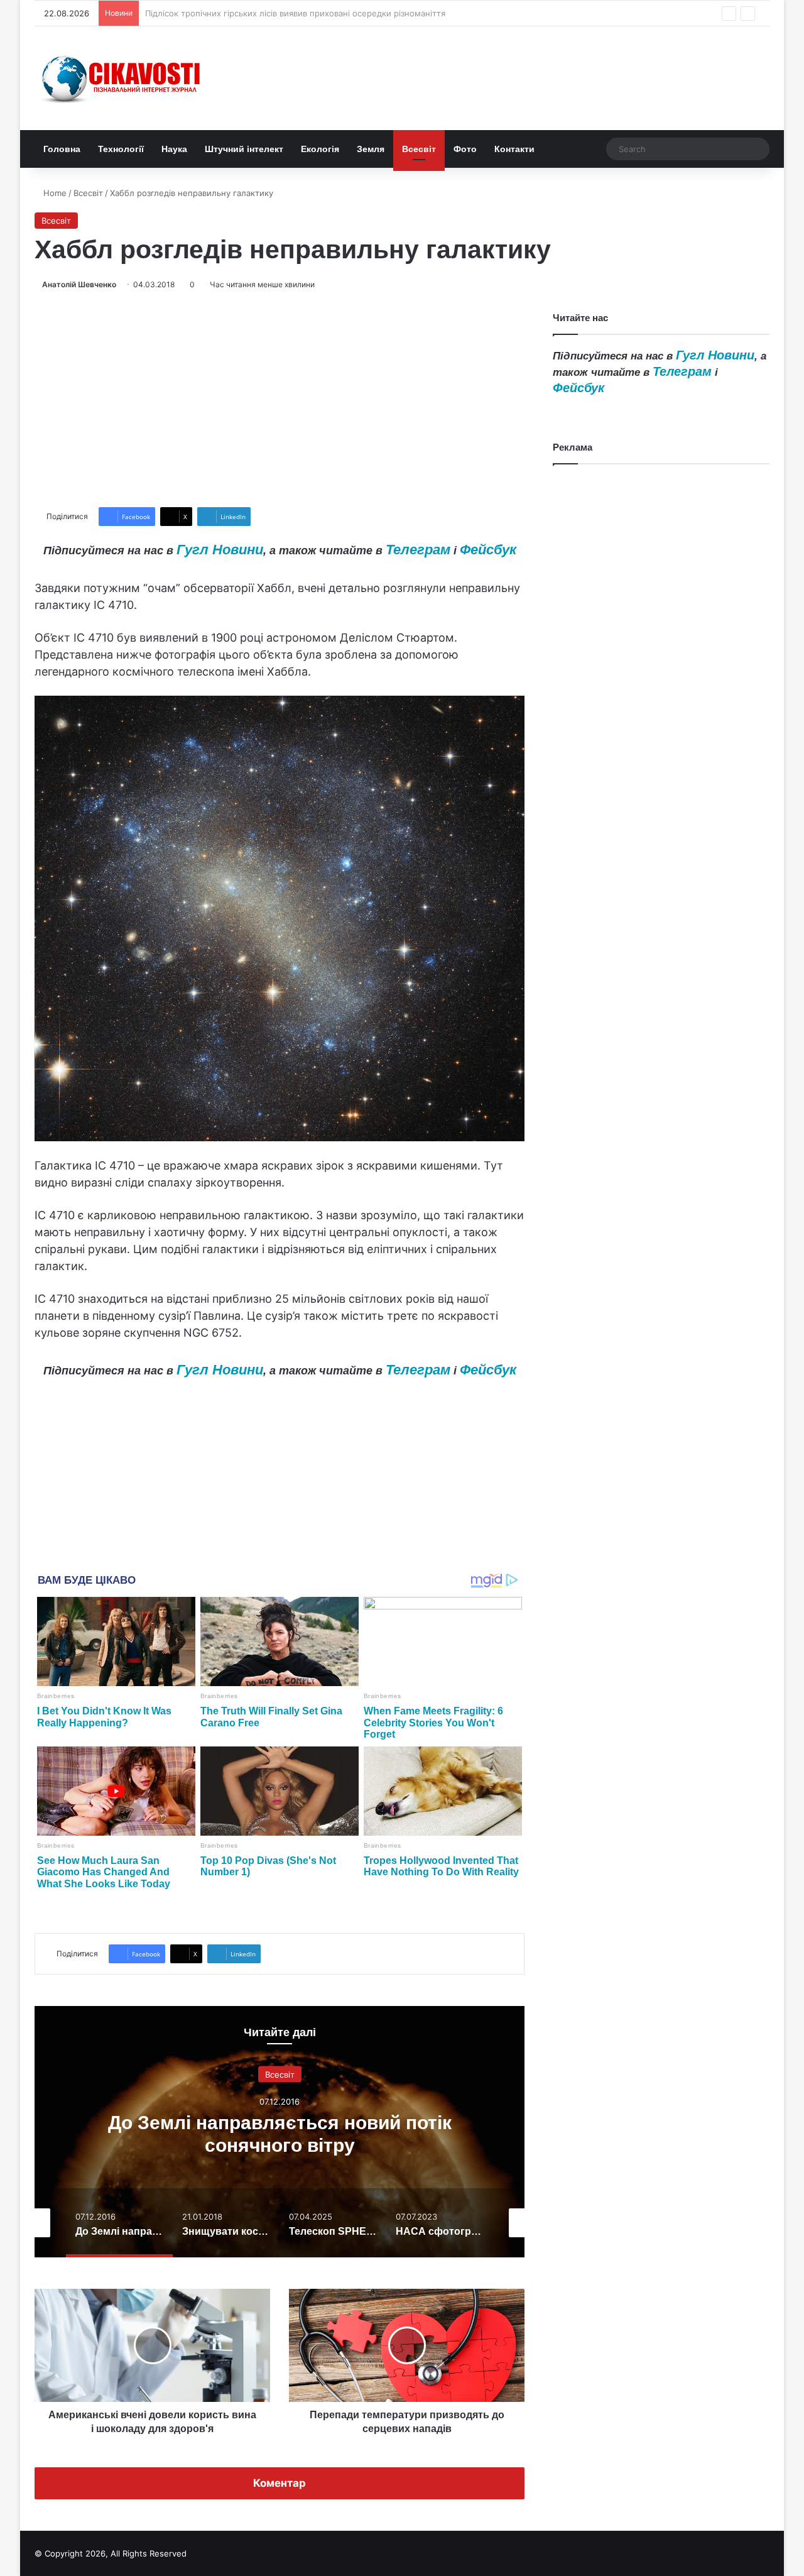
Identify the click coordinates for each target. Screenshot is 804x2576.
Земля (371, 149)
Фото (465, 149)
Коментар (280, 2483)
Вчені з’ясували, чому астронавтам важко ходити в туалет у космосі (284, 13)
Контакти (514, 149)
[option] (280, 2132)
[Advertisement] (280, 399)
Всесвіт (419, 149)
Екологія (320, 149)
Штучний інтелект (244, 149)
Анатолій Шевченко (79, 284)
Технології (121, 149)
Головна (62, 149)
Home (54, 193)
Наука (174, 149)
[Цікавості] (122, 78)
